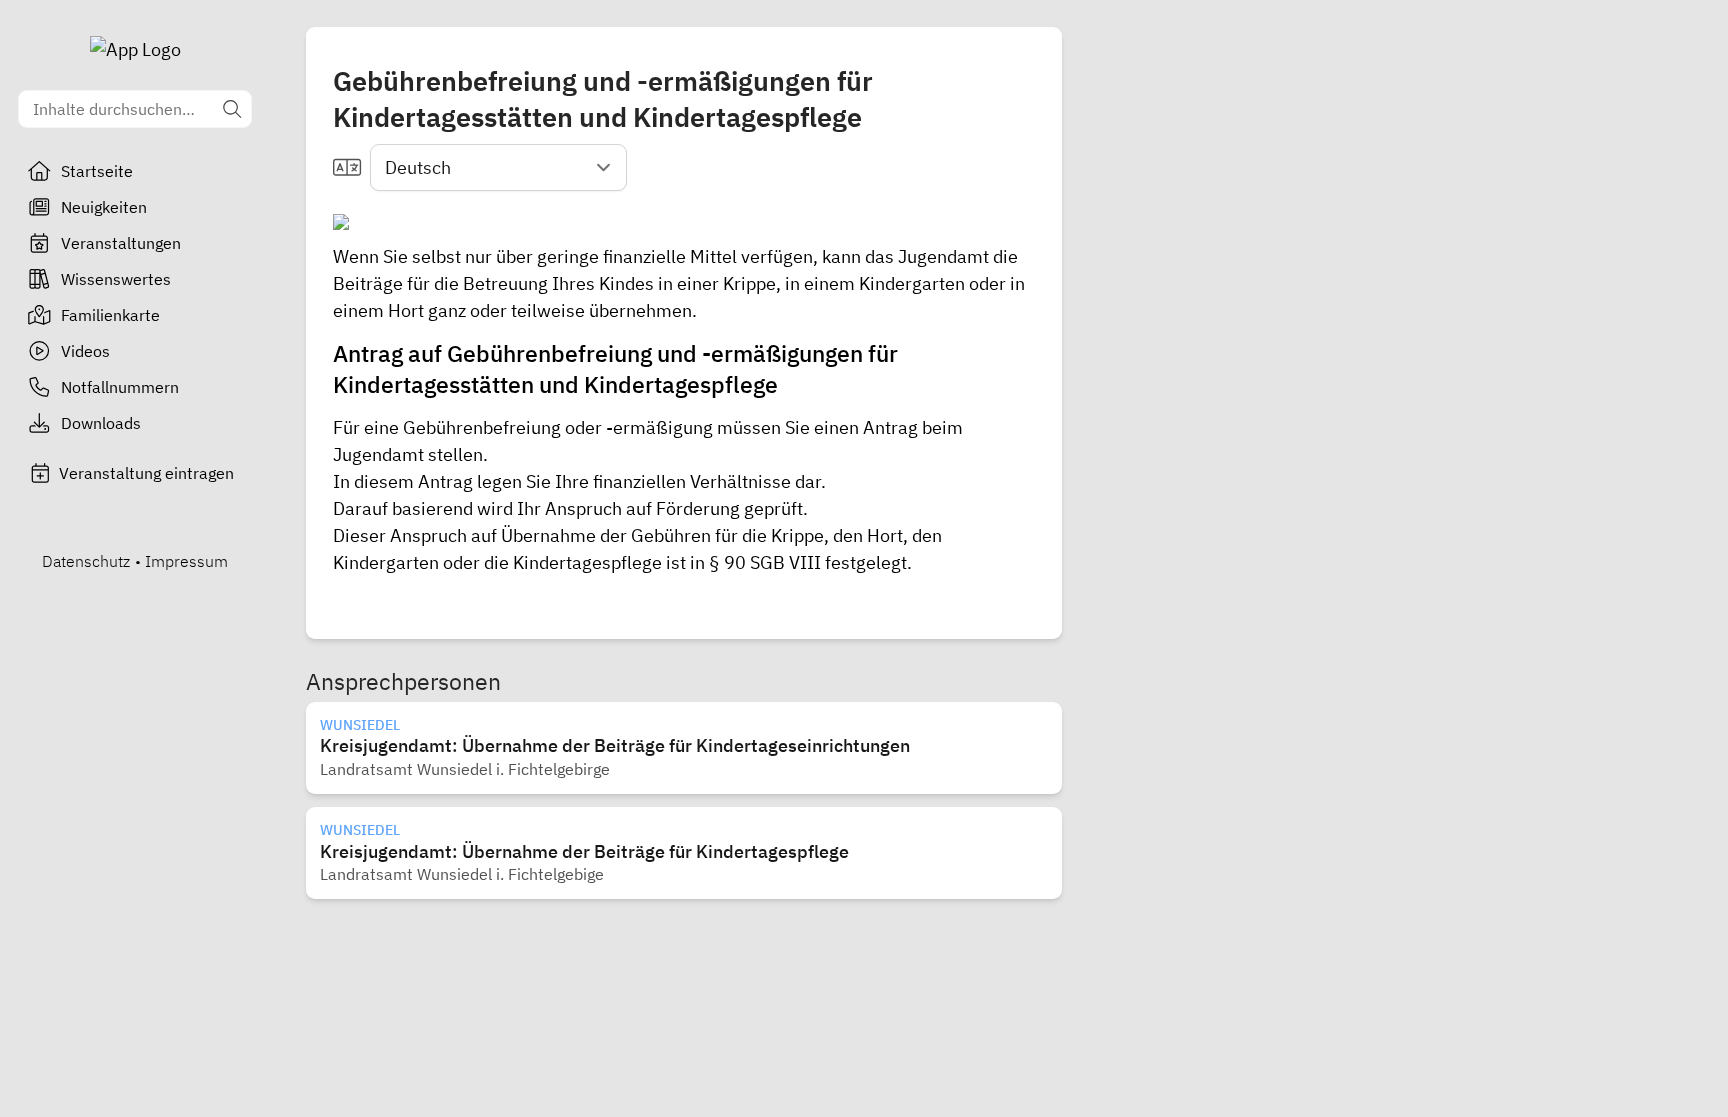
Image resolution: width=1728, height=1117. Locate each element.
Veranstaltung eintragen (146, 473)
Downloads (101, 423)
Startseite (97, 171)
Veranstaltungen (121, 243)
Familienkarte (110, 315)
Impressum (186, 561)
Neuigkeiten (104, 207)
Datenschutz (86, 561)
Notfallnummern (120, 387)
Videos (85, 351)
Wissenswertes (116, 279)
